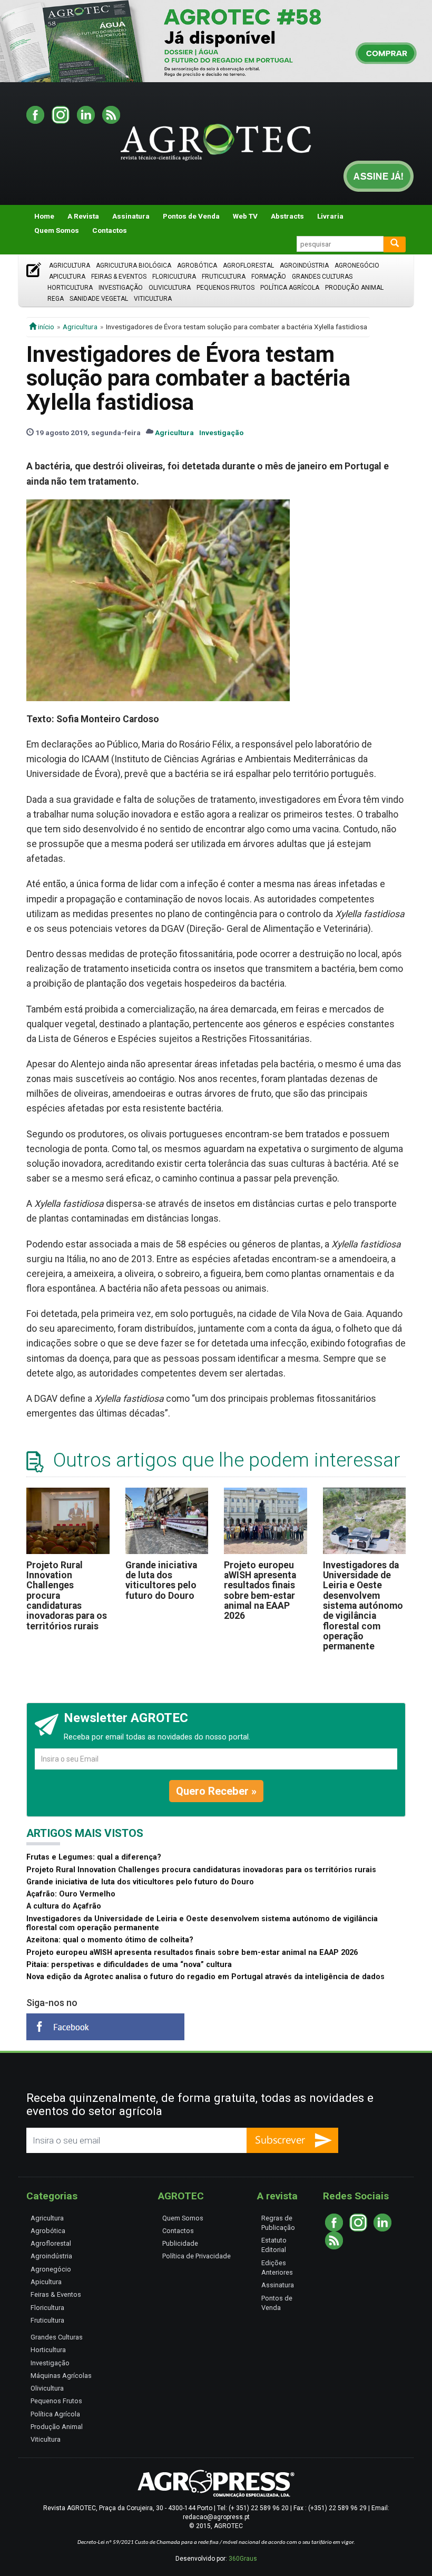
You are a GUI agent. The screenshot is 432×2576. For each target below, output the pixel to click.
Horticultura (70, 288)
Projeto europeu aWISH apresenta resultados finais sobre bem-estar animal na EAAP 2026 (260, 1591)
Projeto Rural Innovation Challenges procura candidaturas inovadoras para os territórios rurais (201, 1870)
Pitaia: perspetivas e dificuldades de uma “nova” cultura (129, 1965)
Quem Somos (57, 230)
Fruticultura (224, 277)
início (45, 327)
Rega (56, 299)
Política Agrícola (290, 288)
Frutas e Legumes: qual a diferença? (94, 1857)
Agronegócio (357, 266)
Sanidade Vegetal (99, 299)
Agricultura (70, 266)
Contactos (110, 230)
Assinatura (131, 216)
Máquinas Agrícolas (61, 2376)
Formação (269, 277)
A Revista (83, 216)
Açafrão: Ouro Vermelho (71, 1894)
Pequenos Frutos (225, 288)
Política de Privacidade (197, 2256)
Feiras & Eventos (119, 277)
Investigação (121, 288)
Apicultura (67, 277)
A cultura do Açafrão (64, 1906)
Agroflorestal (248, 266)
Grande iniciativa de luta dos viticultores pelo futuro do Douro (161, 1580)
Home (44, 216)
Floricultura (174, 277)
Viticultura (153, 299)
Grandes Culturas (322, 277)
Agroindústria (304, 266)
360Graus (243, 2559)
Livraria (330, 216)
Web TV (245, 216)
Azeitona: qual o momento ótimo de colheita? (110, 1940)
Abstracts (287, 216)
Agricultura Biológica (134, 266)
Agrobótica (197, 266)
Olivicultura (170, 288)
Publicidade (180, 2243)
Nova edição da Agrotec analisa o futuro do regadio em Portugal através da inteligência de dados (205, 1977)
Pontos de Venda (191, 216)
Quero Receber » (216, 1791)
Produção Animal (354, 288)
